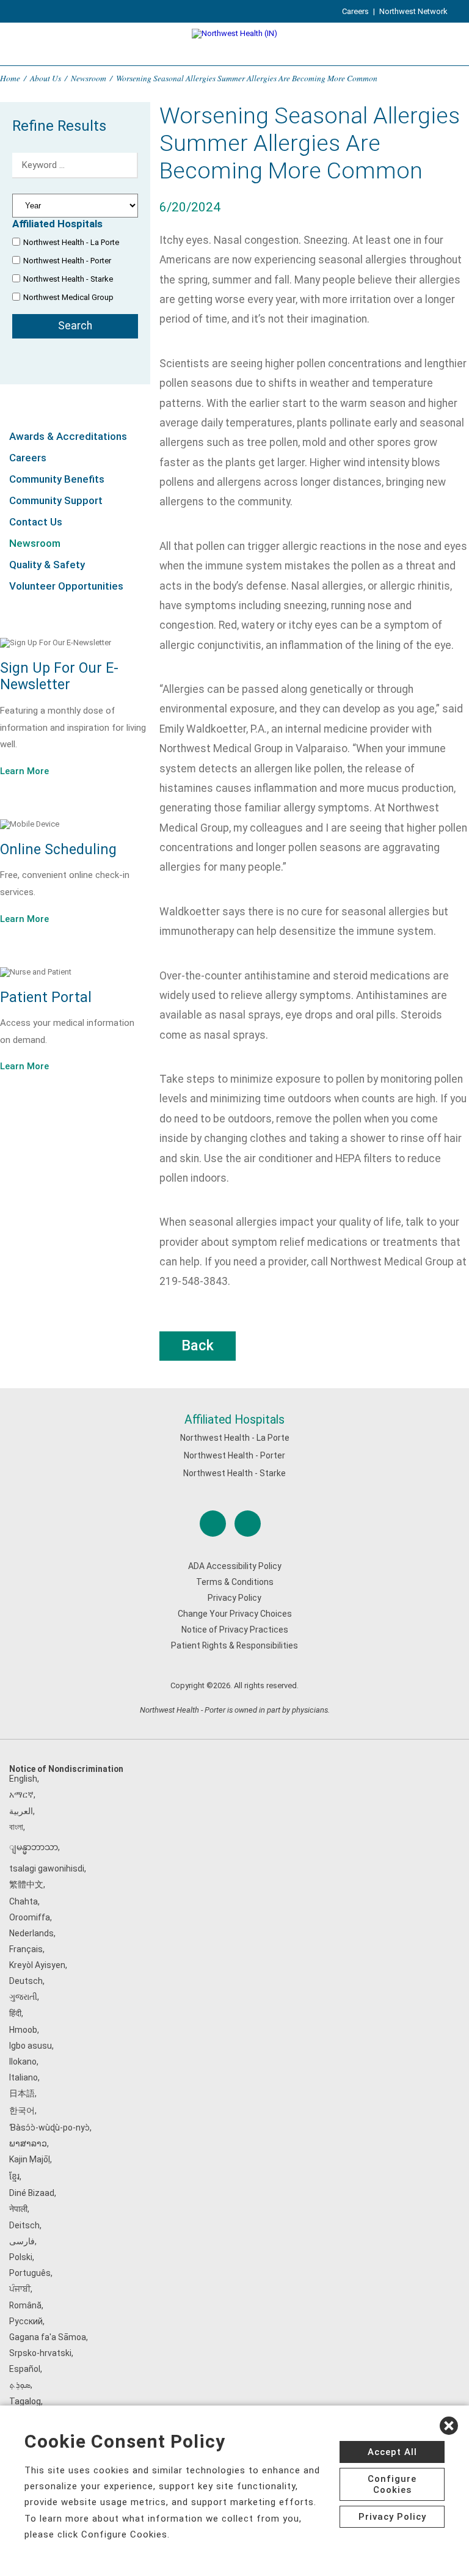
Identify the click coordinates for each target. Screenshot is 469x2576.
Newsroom (89, 78)
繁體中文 (26, 1884)
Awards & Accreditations (68, 436)
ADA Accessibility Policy (235, 1566)
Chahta (24, 1901)
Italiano (24, 2077)
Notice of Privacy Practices (235, 1630)
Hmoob (23, 2030)
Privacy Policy (234, 1598)
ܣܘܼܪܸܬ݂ (20, 2385)
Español (25, 2369)
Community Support (56, 500)
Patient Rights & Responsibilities (234, 1645)
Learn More (24, 771)
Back (198, 1345)
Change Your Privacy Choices (235, 1614)
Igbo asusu (31, 2046)
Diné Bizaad (32, 2193)
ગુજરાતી (23, 1997)
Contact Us (36, 522)
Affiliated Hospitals (234, 1420)
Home (10, 78)
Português (30, 2273)
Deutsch (26, 1981)
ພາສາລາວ (28, 2143)
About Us (45, 78)
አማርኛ (21, 1795)
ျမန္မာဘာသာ (34, 1847)
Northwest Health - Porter (67, 261)
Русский (26, 2321)
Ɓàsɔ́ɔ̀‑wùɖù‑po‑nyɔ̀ (49, 2128)
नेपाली (18, 2209)
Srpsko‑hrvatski (40, 2353)
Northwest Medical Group (68, 297)
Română (25, 2305)
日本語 (22, 2093)
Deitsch (24, 2225)
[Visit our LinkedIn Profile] (248, 1524)
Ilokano (23, 2062)
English (23, 1779)
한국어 (22, 2110)
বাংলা (16, 1827)
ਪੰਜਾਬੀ (20, 2289)
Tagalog (25, 2401)
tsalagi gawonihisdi (47, 1868)
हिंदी (15, 2013)
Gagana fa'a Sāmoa (48, 2337)
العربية (21, 1811)
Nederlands (31, 1933)
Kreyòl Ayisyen (37, 1965)
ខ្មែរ (14, 2176)
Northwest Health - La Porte (71, 242)
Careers (355, 11)
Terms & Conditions (235, 1582)
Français (26, 1949)
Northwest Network (413, 11)
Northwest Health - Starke (68, 279)
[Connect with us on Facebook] (213, 1524)
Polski (21, 2257)
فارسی (22, 2241)
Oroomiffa (30, 1917)
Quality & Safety (47, 565)
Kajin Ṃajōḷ (30, 2159)
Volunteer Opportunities (66, 586)
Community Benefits (57, 479)
